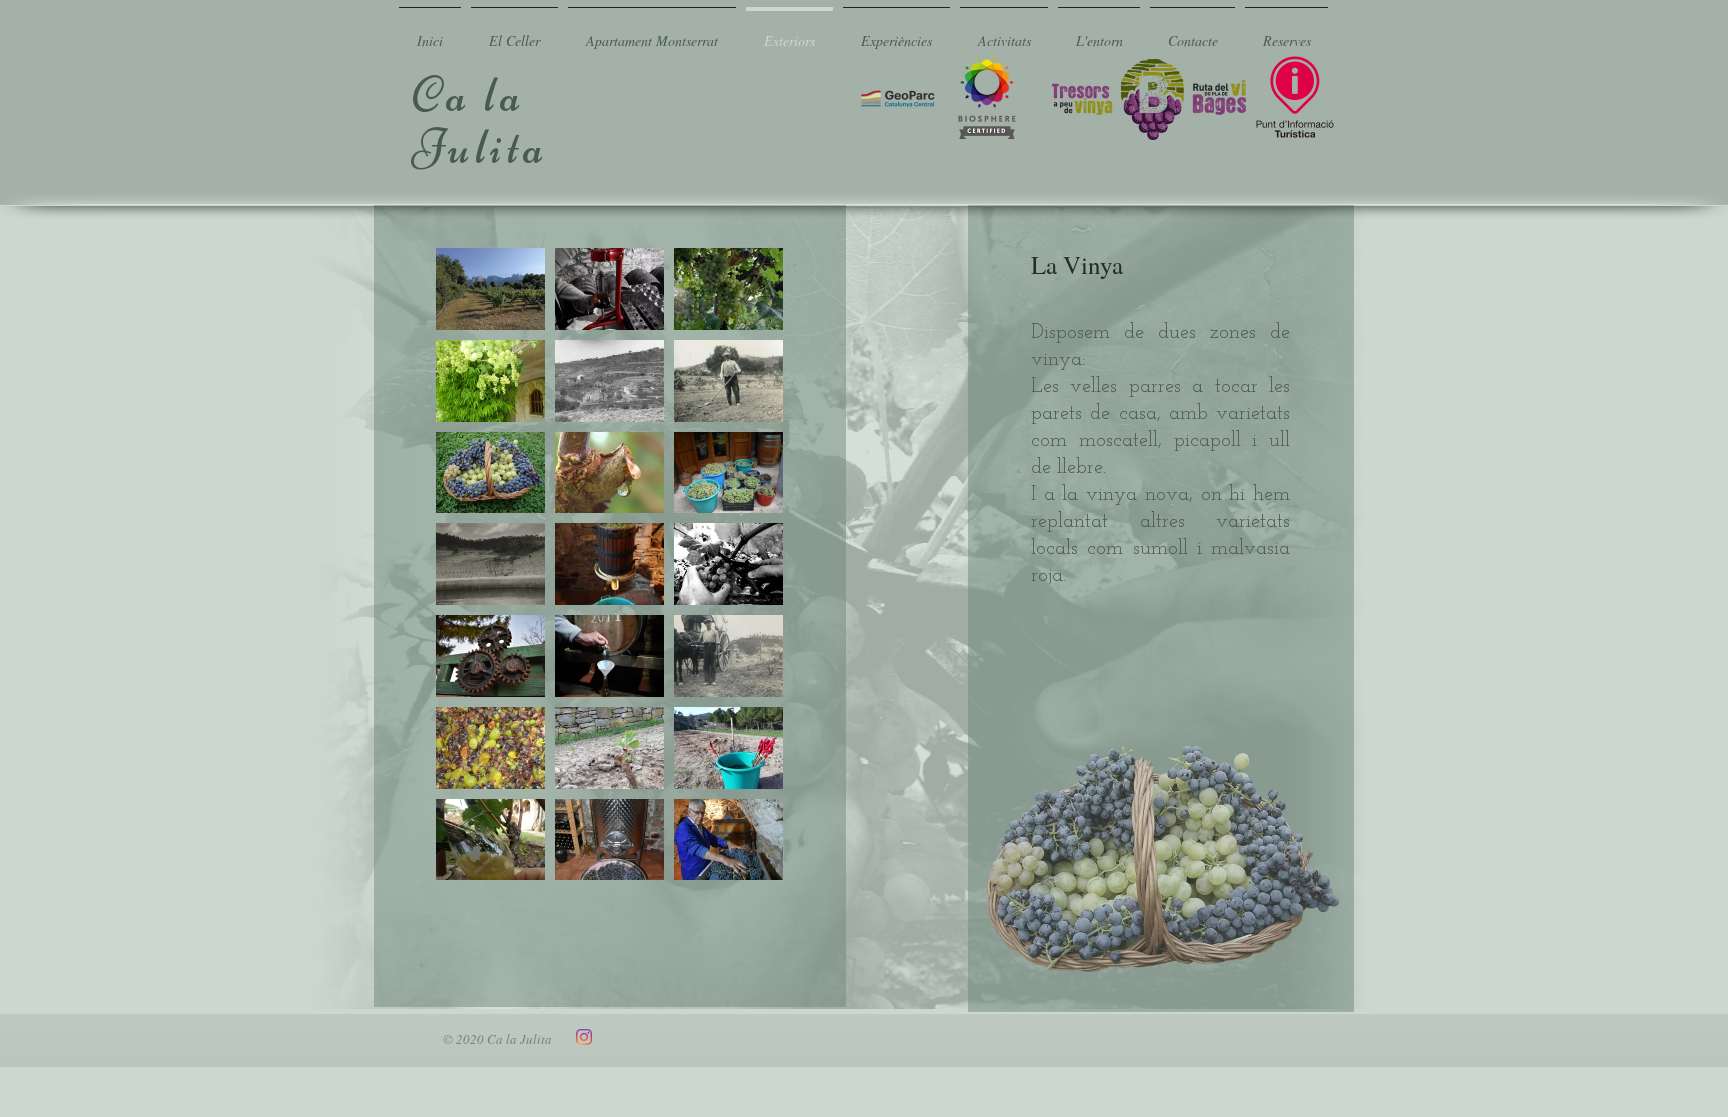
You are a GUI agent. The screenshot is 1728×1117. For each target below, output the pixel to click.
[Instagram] (584, 1037)
